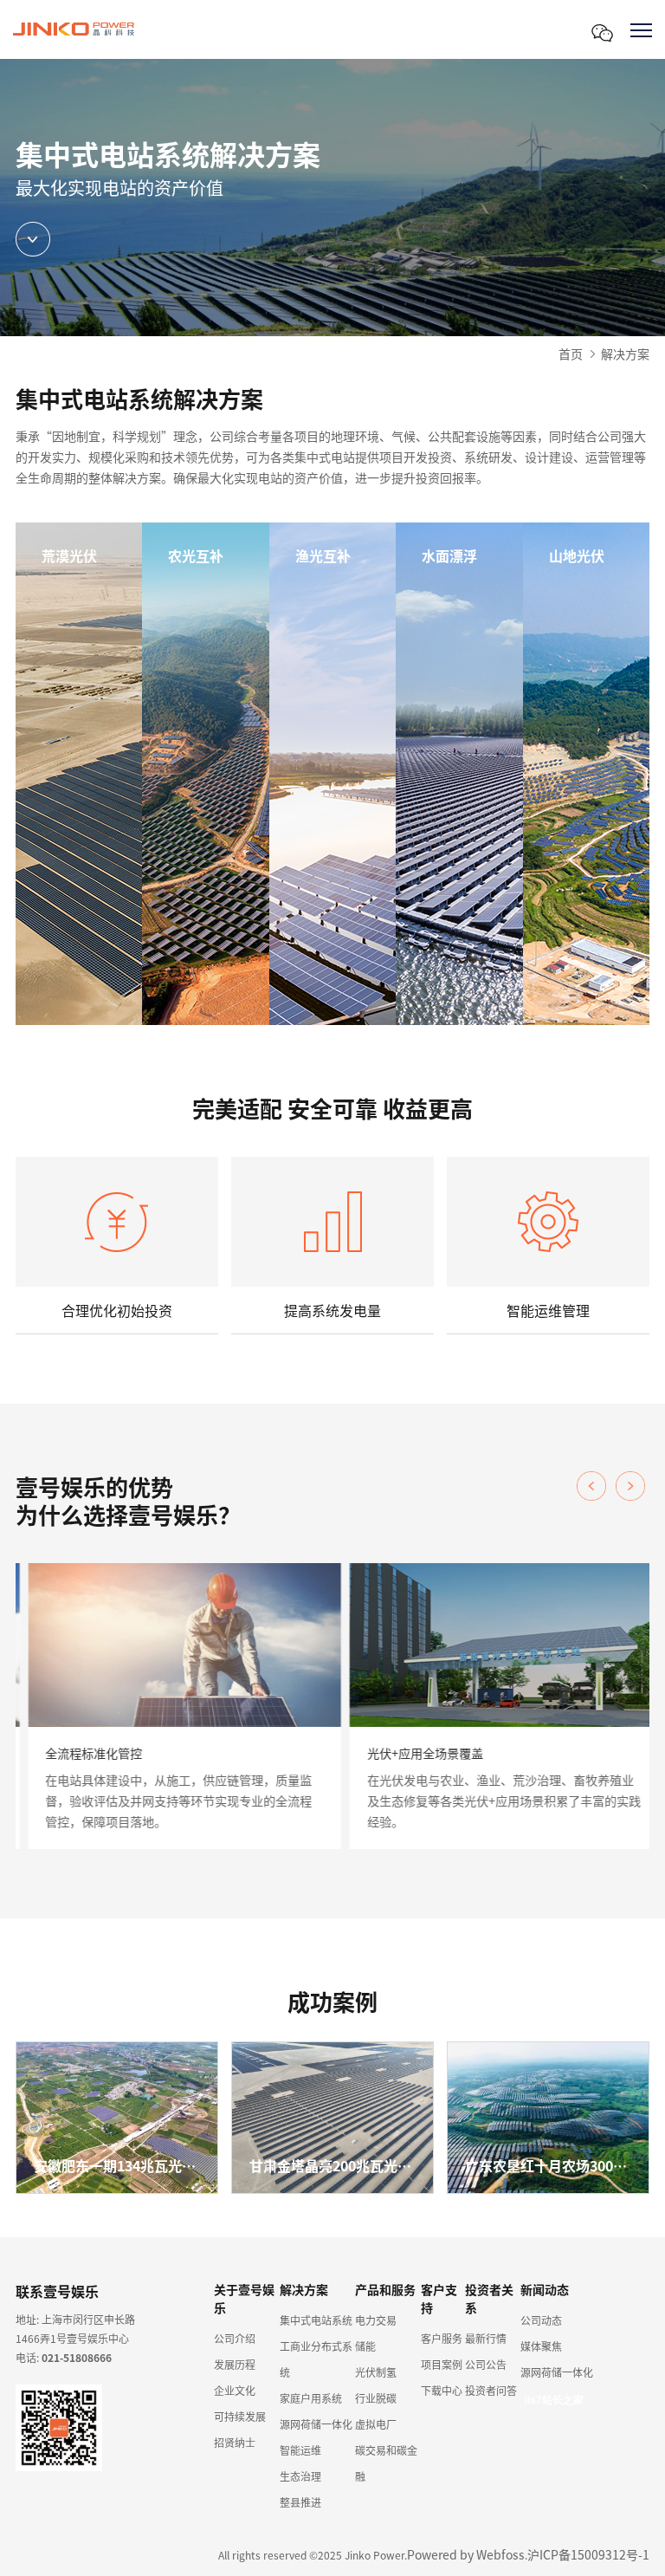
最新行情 (486, 2338)
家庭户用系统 (311, 2398)
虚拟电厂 (376, 2424)
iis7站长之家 (554, 2400)
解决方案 (625, 354)
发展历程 (235, 2364)
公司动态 (541, 2320)
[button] (630, 1486)
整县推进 (300, 2502)
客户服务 (442, 2338)
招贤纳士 (235, 2442)
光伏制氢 (376, 2372)
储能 (365, 2346)
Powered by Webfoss (466, 2554)
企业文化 (235, 2390)
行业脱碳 (376, 2398)
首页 (571, 354)
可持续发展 (240, 2416)
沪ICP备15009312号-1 (588, 2554)
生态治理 (300, 2476)
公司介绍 (235, 2338)
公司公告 (486, 2364)
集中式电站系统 (316, 2320)
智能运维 (300, 2450)
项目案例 (442, 2364)
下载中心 (442, 2390)
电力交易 (376, 2320)
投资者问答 (491, 2390)
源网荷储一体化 (316, 2424)
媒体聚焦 (541, 2346)
